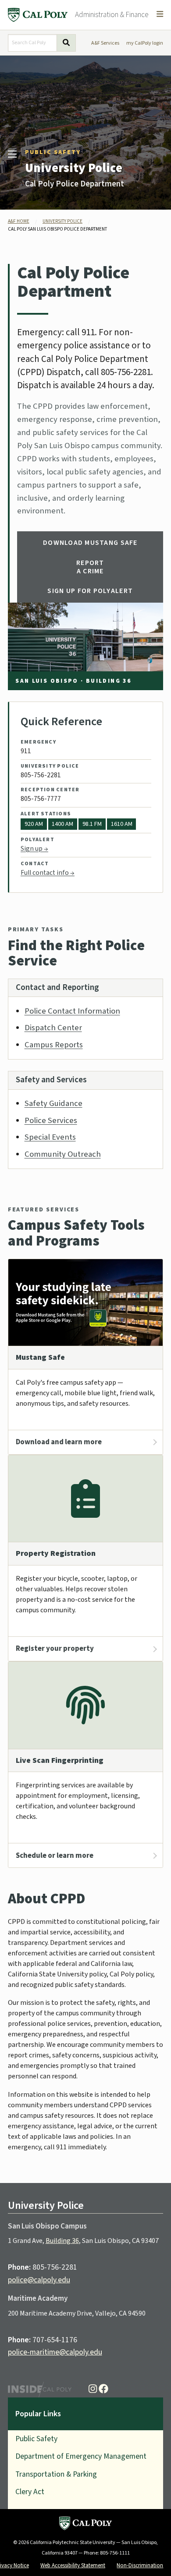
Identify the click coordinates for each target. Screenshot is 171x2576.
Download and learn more (59, 1442)
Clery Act (30, 2492)
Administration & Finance (112, 15)
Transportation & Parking (56, 2474)
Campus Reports (54, 1045)
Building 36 (62, 2241)
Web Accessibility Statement (73, 2565)
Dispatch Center (53, 1028)
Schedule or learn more (55, 1856)
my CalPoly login (145, 43)
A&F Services (105, 43)
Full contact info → (48, 873)
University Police (74, 168)
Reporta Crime (90, 567)
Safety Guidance (53, 1103)
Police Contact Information (72, 1011)
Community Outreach (63, 1154)
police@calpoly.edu (39, 2280)
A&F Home (19, 221)
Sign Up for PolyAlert (90, 591)
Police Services (51, 1120)
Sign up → (34, 849)
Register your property (55, 1649)
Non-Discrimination (140, 2565)
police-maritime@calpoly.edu (55, 2352)
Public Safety (53, 152)
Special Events (50, 1137)
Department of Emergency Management (81, 2456)
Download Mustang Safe (90, 543)
